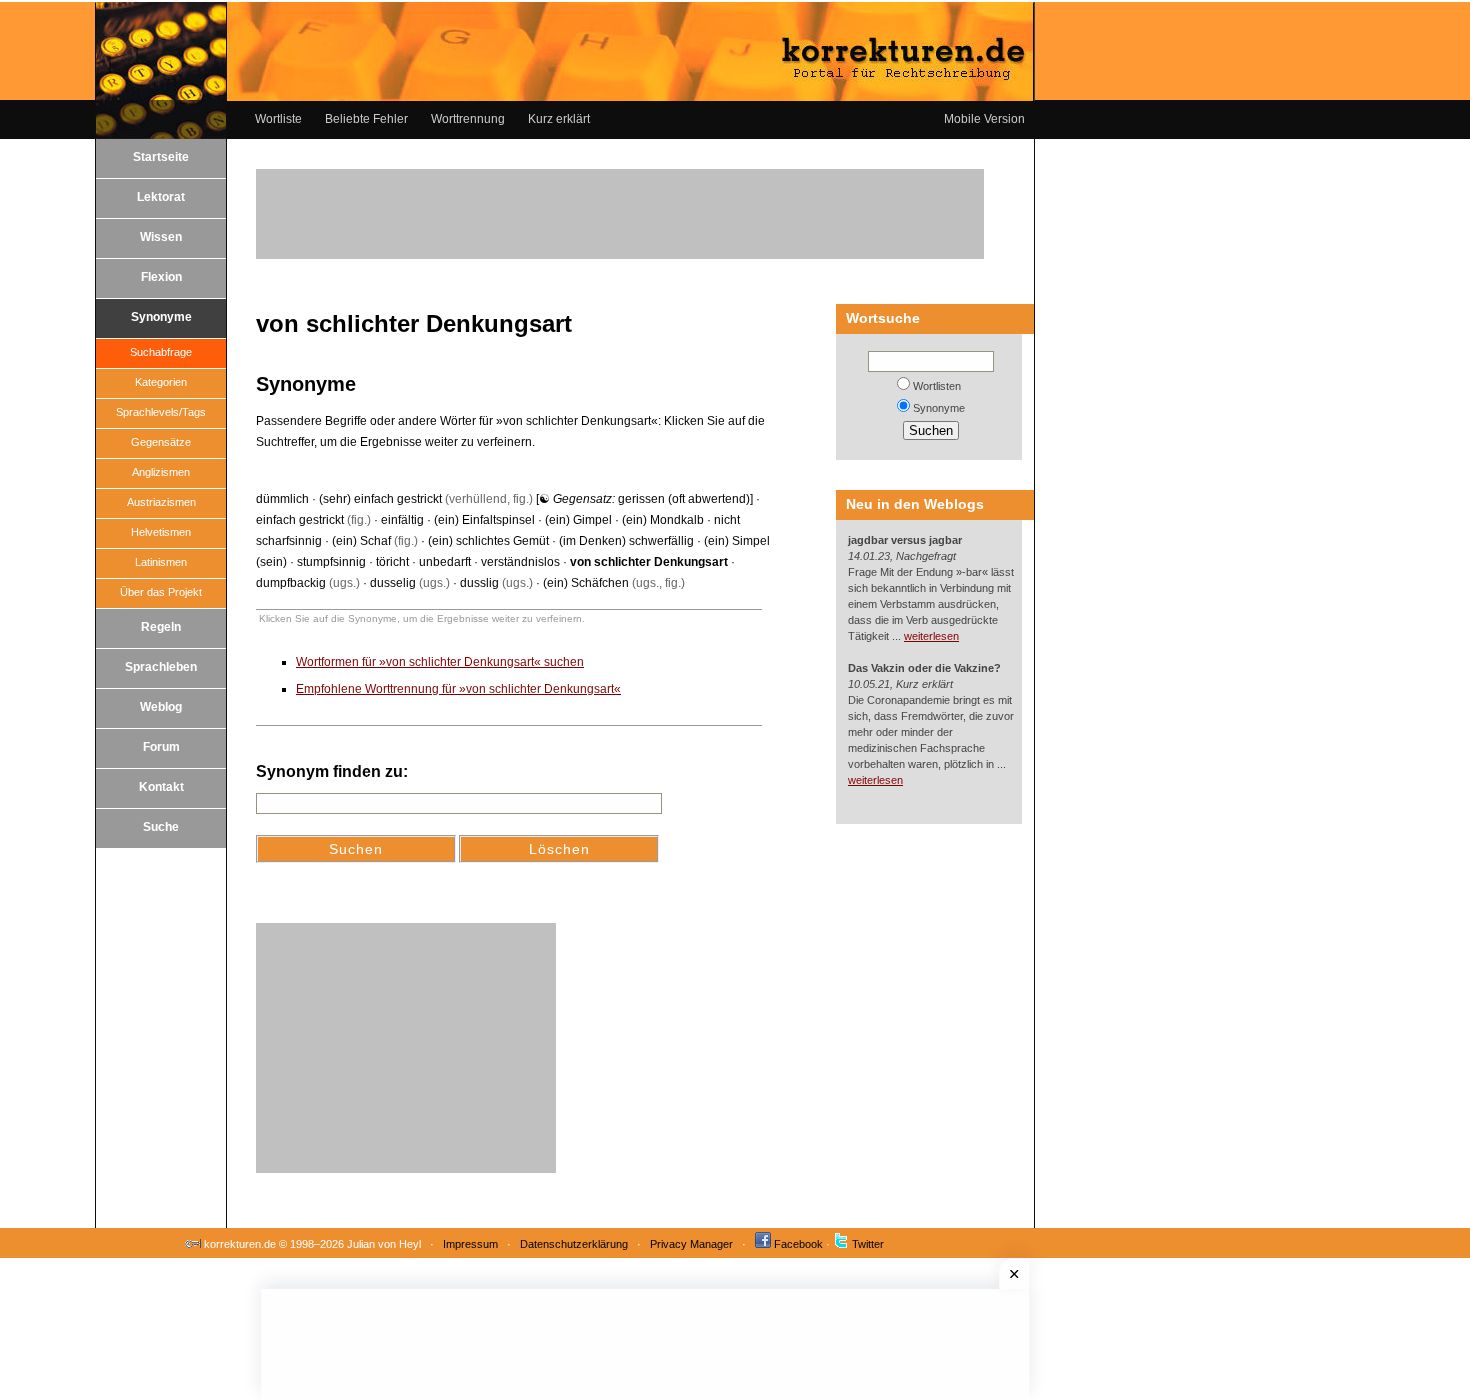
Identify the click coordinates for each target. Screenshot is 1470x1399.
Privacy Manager (691, 1244)
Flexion (161, 277)
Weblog (161, 707)
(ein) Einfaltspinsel (484, 520)
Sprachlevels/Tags (161, 412)
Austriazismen (161, 502)
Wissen (161, 237)
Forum (161, 747)
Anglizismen (161, 472)
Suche (161, 827)
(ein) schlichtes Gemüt (488, 541)
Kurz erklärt (559, 119)
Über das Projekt (161, 592)
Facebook (798, 1244)
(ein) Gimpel (578, 520)
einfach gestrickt (300, 520)
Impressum (470, 1244)
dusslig (479, 583)
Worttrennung (468, 119)
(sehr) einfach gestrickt (380, 499)
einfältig (402, 520)
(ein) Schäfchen (586, 583)
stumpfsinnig (331, 562)
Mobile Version (984, 119)
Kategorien (161, 382)
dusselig (393, 583)
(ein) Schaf (361, 541)
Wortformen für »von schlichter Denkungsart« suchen (440, 662)
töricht (392, 562)
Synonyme (161, 317)
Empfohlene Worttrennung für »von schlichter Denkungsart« (458, 689)
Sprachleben (161, 667)
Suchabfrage (161, 352)
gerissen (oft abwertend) (684, 499)
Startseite (161, 157)
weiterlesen (931, 636)
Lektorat (161, 197)
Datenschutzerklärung (574, 1244)
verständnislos (520, 562)
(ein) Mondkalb (663, 520)
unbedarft (445, 562)
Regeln (161, 627)
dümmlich (282, 499)
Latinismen (161, 562)
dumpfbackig (291, 583)
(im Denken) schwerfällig (626, 541)
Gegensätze (161, 442)
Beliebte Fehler (366, 119)
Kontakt (161, 787)
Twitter (868, 1244)
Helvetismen (161, 532)
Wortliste (278, 119)
